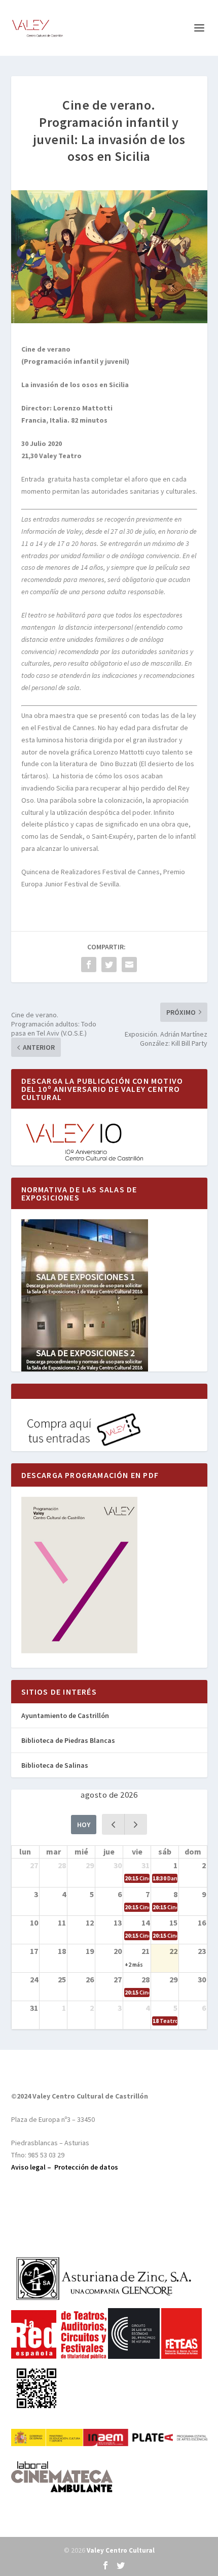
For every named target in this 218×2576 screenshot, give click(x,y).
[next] (136, 1824)
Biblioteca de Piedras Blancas (68, 1740)
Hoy (84, 1825)
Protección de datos (86, 2167)
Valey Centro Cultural (121, 2550)
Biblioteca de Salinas (55, 1765)
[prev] (113, 1824)
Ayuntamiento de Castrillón (65, 1715)
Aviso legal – (33, 2167)
